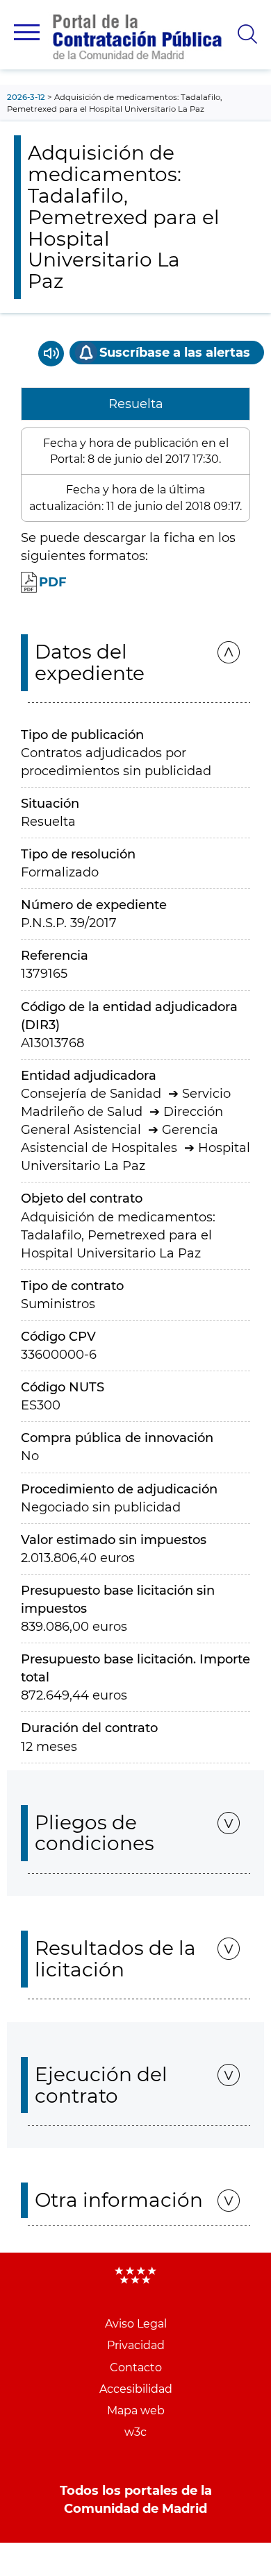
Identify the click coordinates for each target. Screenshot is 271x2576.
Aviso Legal (136, 2324)
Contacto (136, 2367)
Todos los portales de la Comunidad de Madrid (136, 2500)
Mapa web (136, 2410)
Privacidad (136, 2345)
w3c (135, 2432)
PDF (53, 582)
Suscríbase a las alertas (175, 353)
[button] (27, 32)
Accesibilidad (136, 2389)
